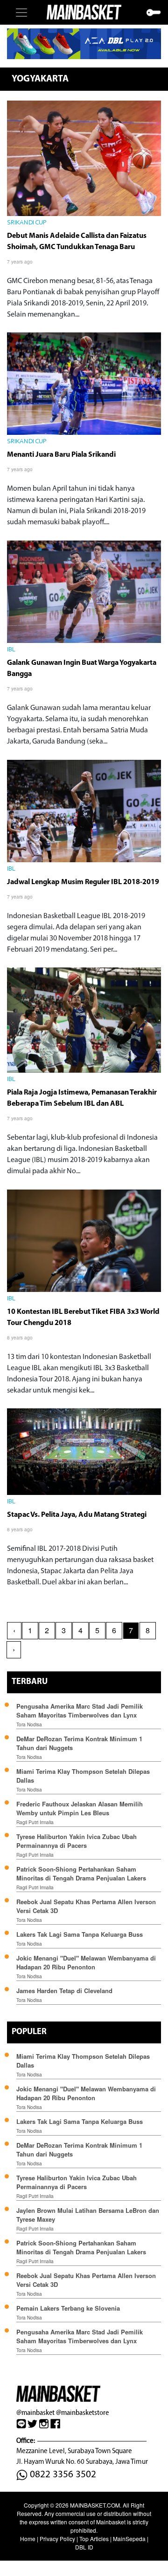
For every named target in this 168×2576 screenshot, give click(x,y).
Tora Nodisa (29, 1724)
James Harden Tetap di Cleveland (64, 1991)
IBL (11, 650)
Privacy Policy (57, 2539)
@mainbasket (35, 2412)
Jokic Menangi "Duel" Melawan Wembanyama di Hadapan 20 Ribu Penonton (86, 1962)
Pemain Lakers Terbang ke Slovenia (68, 2308)
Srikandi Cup (27, 223)
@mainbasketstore (82, 2412)
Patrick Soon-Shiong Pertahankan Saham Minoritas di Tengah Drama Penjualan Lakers (81, 1873)
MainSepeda (129, 2539)
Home (28, 2539)
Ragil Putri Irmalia (35, 1822)
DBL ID (84, 2547)
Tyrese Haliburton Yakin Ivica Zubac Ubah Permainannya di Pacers (77, 1841)
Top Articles (94, 2539)
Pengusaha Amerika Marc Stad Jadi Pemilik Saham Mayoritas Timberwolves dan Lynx (80, 1711)
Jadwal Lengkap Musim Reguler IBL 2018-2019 (83, 882)
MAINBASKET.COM (95, 2505)
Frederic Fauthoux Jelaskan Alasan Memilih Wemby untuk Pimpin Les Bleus (80, 1808)
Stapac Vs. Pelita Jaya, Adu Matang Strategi (77, 1515)
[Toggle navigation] (21, 13)
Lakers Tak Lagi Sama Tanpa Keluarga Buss (80, 1934)
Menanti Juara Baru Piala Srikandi (61, 455)
